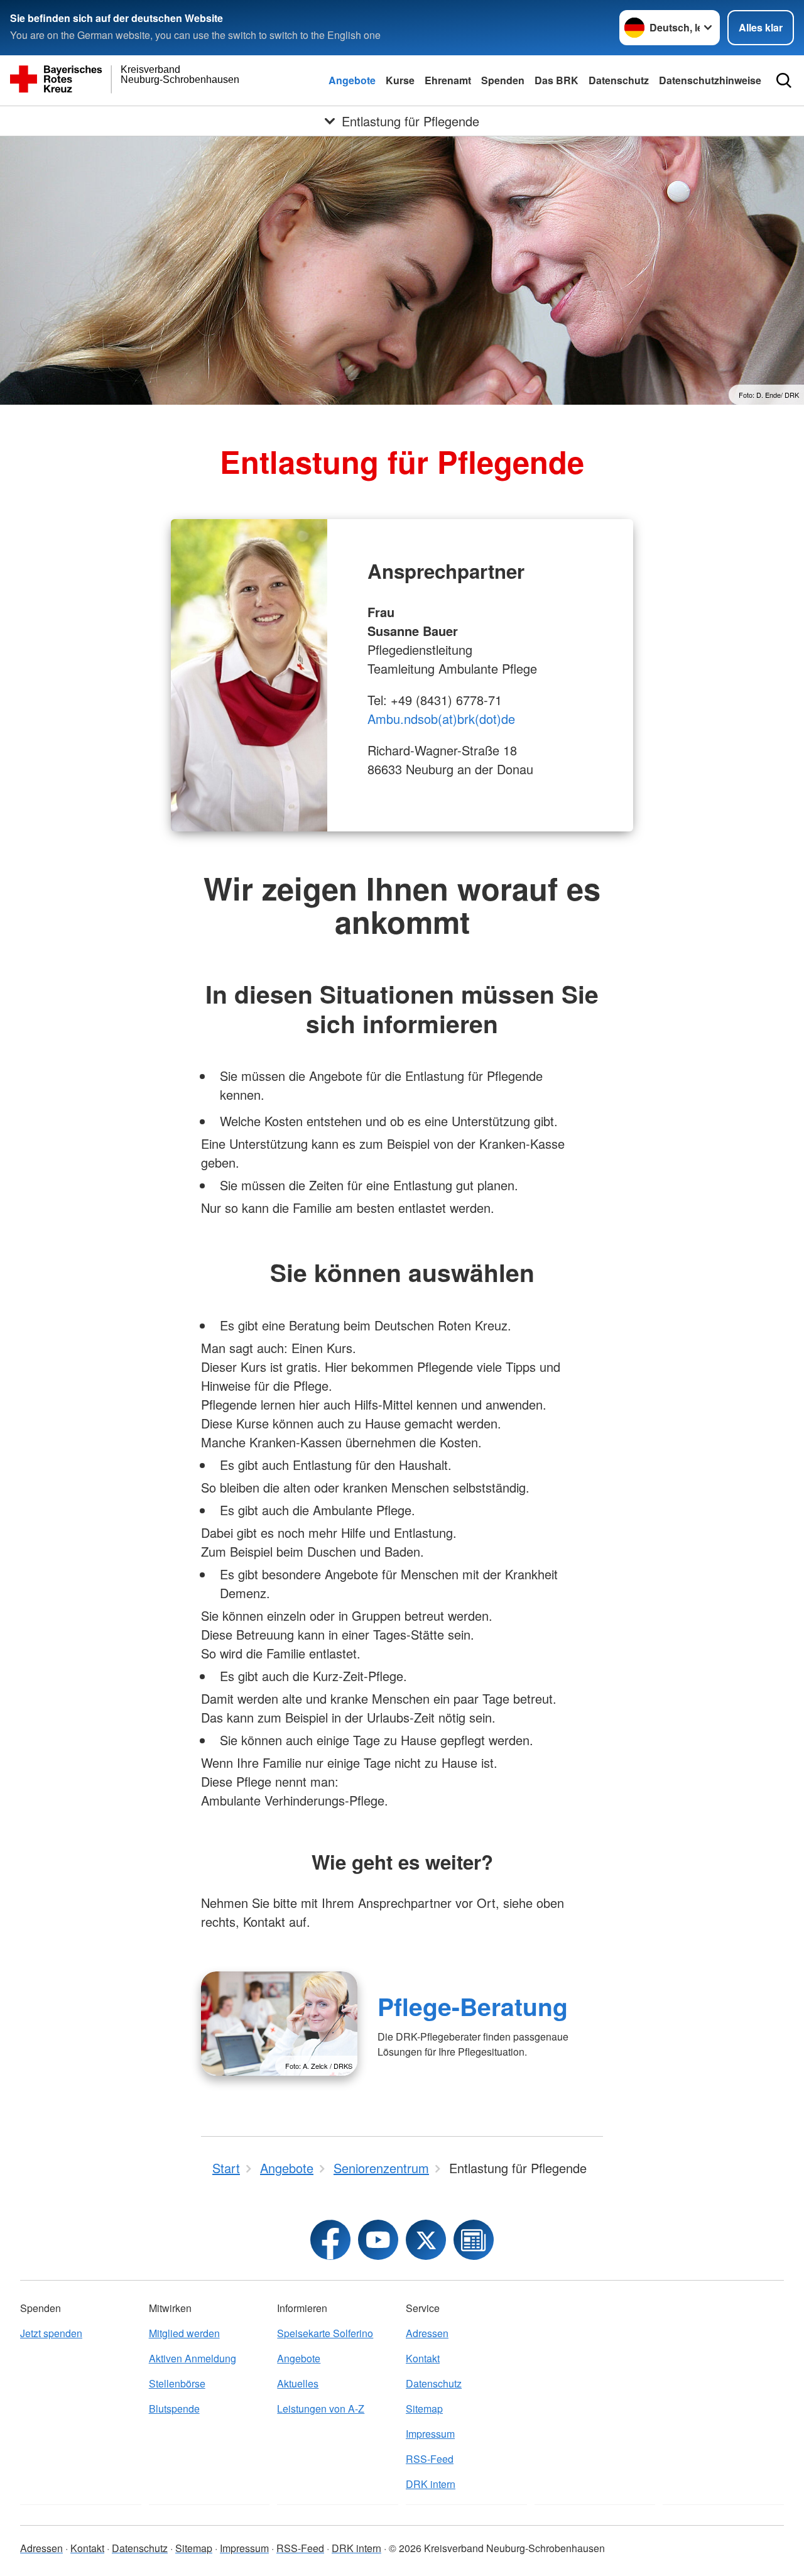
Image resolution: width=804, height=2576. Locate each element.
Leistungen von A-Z (321, 2409)
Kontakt (423, 2358)
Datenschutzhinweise (710, 80)
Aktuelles (298, 2383)
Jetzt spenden (51, 2333)
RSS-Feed (430, 2459)
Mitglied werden (184, 2333)
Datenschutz (619, 80)
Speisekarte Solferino (325, 2333)
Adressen (427, 2333)
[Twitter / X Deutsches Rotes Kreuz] (426, 2240)
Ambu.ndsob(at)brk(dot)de (441, 719)
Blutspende (174, 2409)
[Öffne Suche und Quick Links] (784, 80)
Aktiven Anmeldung (193, 2358)
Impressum (430, 2434)
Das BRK (557, 80)
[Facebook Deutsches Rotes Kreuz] (330, 2240)
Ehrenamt (448, 80)
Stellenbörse (177, 2383)
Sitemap (424, 2409)
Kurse (400, 80)
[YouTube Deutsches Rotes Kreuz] (378, 2240)
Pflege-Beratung (473, 2006)
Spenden (503, 80)
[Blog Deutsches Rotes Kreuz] (474, 2240)
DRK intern (431, 2484)
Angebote (352, 80)
